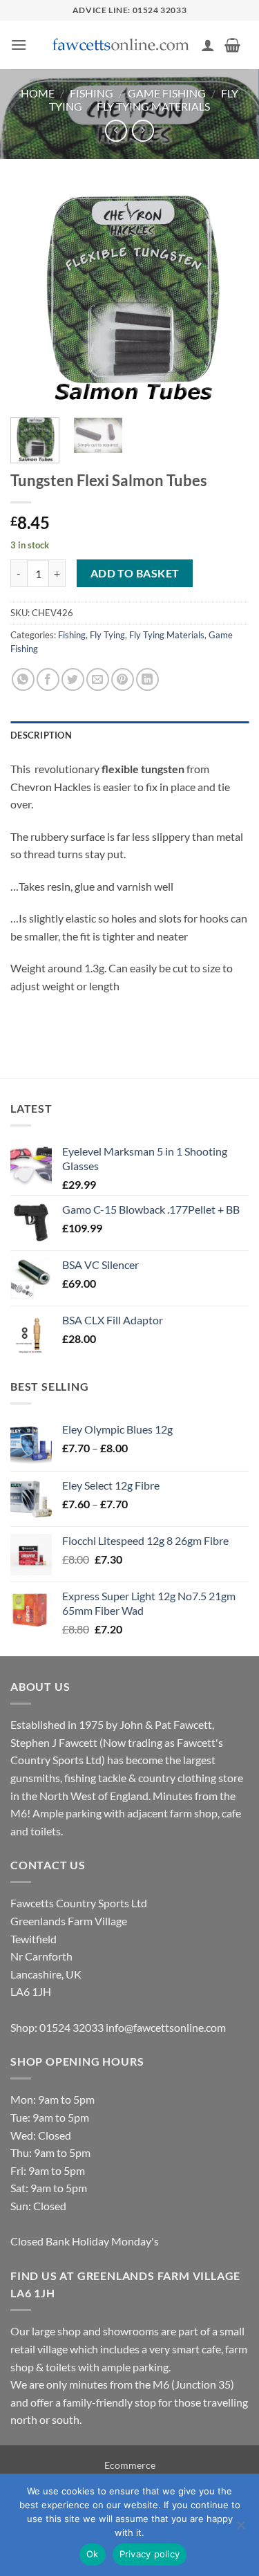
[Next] (227, 297)
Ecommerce (130, 2465)
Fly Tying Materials (153, 106)
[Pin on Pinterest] (123, 679)
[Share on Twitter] (73, 679)
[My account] (208, 45)
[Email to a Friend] (98, 679)
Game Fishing (167, 93)
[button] (19, 45)
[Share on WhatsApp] (23, 679)
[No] (240, 2529)
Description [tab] (41, 735)
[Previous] (32, 297)
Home (38, 93)
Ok (93, 2554)
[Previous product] (143, 130)
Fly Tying (107, 635)
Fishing (92, 93)
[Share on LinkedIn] (147, 679)
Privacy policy (150, 2554)
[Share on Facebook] (48, 679)
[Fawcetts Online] (122, 45)
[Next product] (116, 130)
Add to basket (135, 573)
